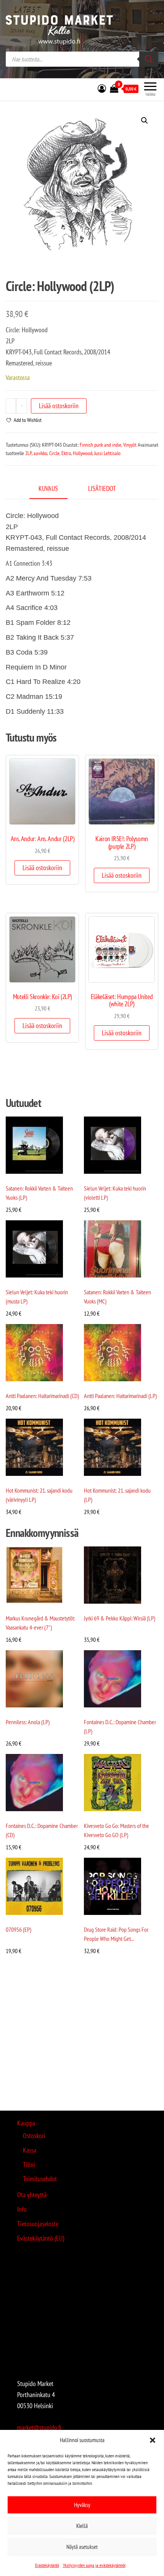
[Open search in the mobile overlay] (82, 59)
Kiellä (82, 2526)
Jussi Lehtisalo (107, 453)
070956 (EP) (18, 1929)
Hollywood (83, 453)
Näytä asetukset (82, 2547)
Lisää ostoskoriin (59, 406)
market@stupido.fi (39, 2427)
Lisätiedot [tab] (102, 488)
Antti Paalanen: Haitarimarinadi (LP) (120, 1396)
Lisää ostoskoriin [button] (42, 868)
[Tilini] (102, 88)
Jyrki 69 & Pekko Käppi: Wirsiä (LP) (120, 1618)
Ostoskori (34, 2136)
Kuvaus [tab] (48, 488)
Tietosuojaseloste (38, 2224)
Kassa (30, 2150)
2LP (28, 453)
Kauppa (26, 2123)
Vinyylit (130, 445)
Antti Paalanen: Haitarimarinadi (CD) (42, 1396)
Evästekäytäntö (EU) (41, 2238)
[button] (153, 2440)
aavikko (40, 453)
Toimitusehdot (40, 2179)
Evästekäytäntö (47, 2565)
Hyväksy (82, 2505)
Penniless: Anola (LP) (28, 1722)
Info (22, 2209)
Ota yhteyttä (32, 2195)
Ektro (66, 453)
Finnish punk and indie (100, 445)
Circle (54, 453)
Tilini (29, 2165)
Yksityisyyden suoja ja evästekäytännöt (94, 2565)
